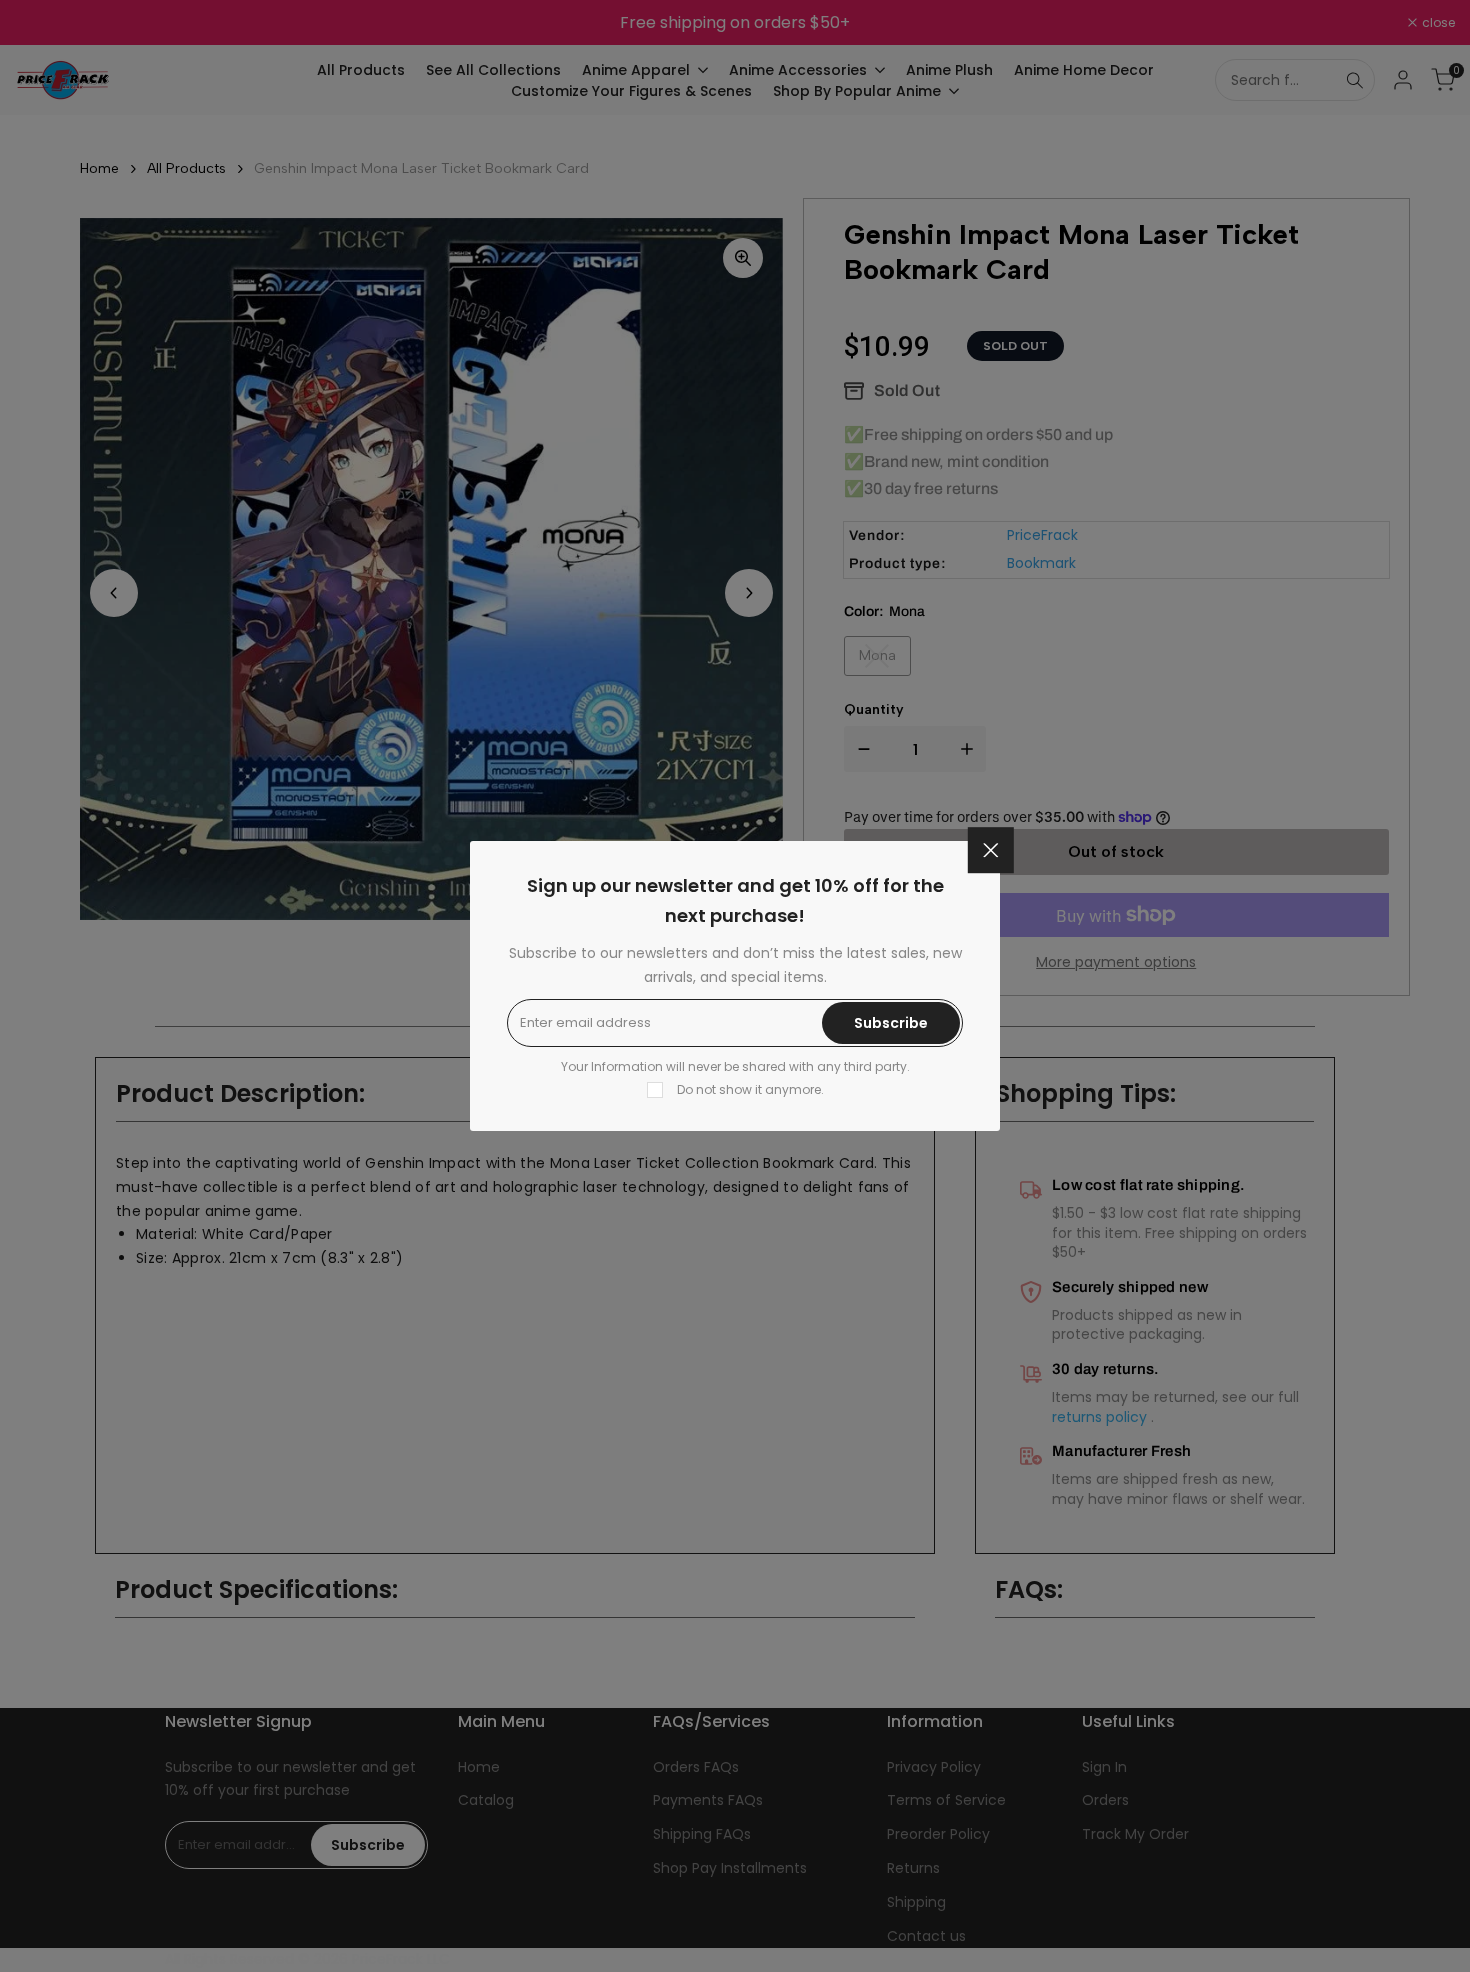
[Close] (991, 850)
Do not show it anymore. (750, 1089)
